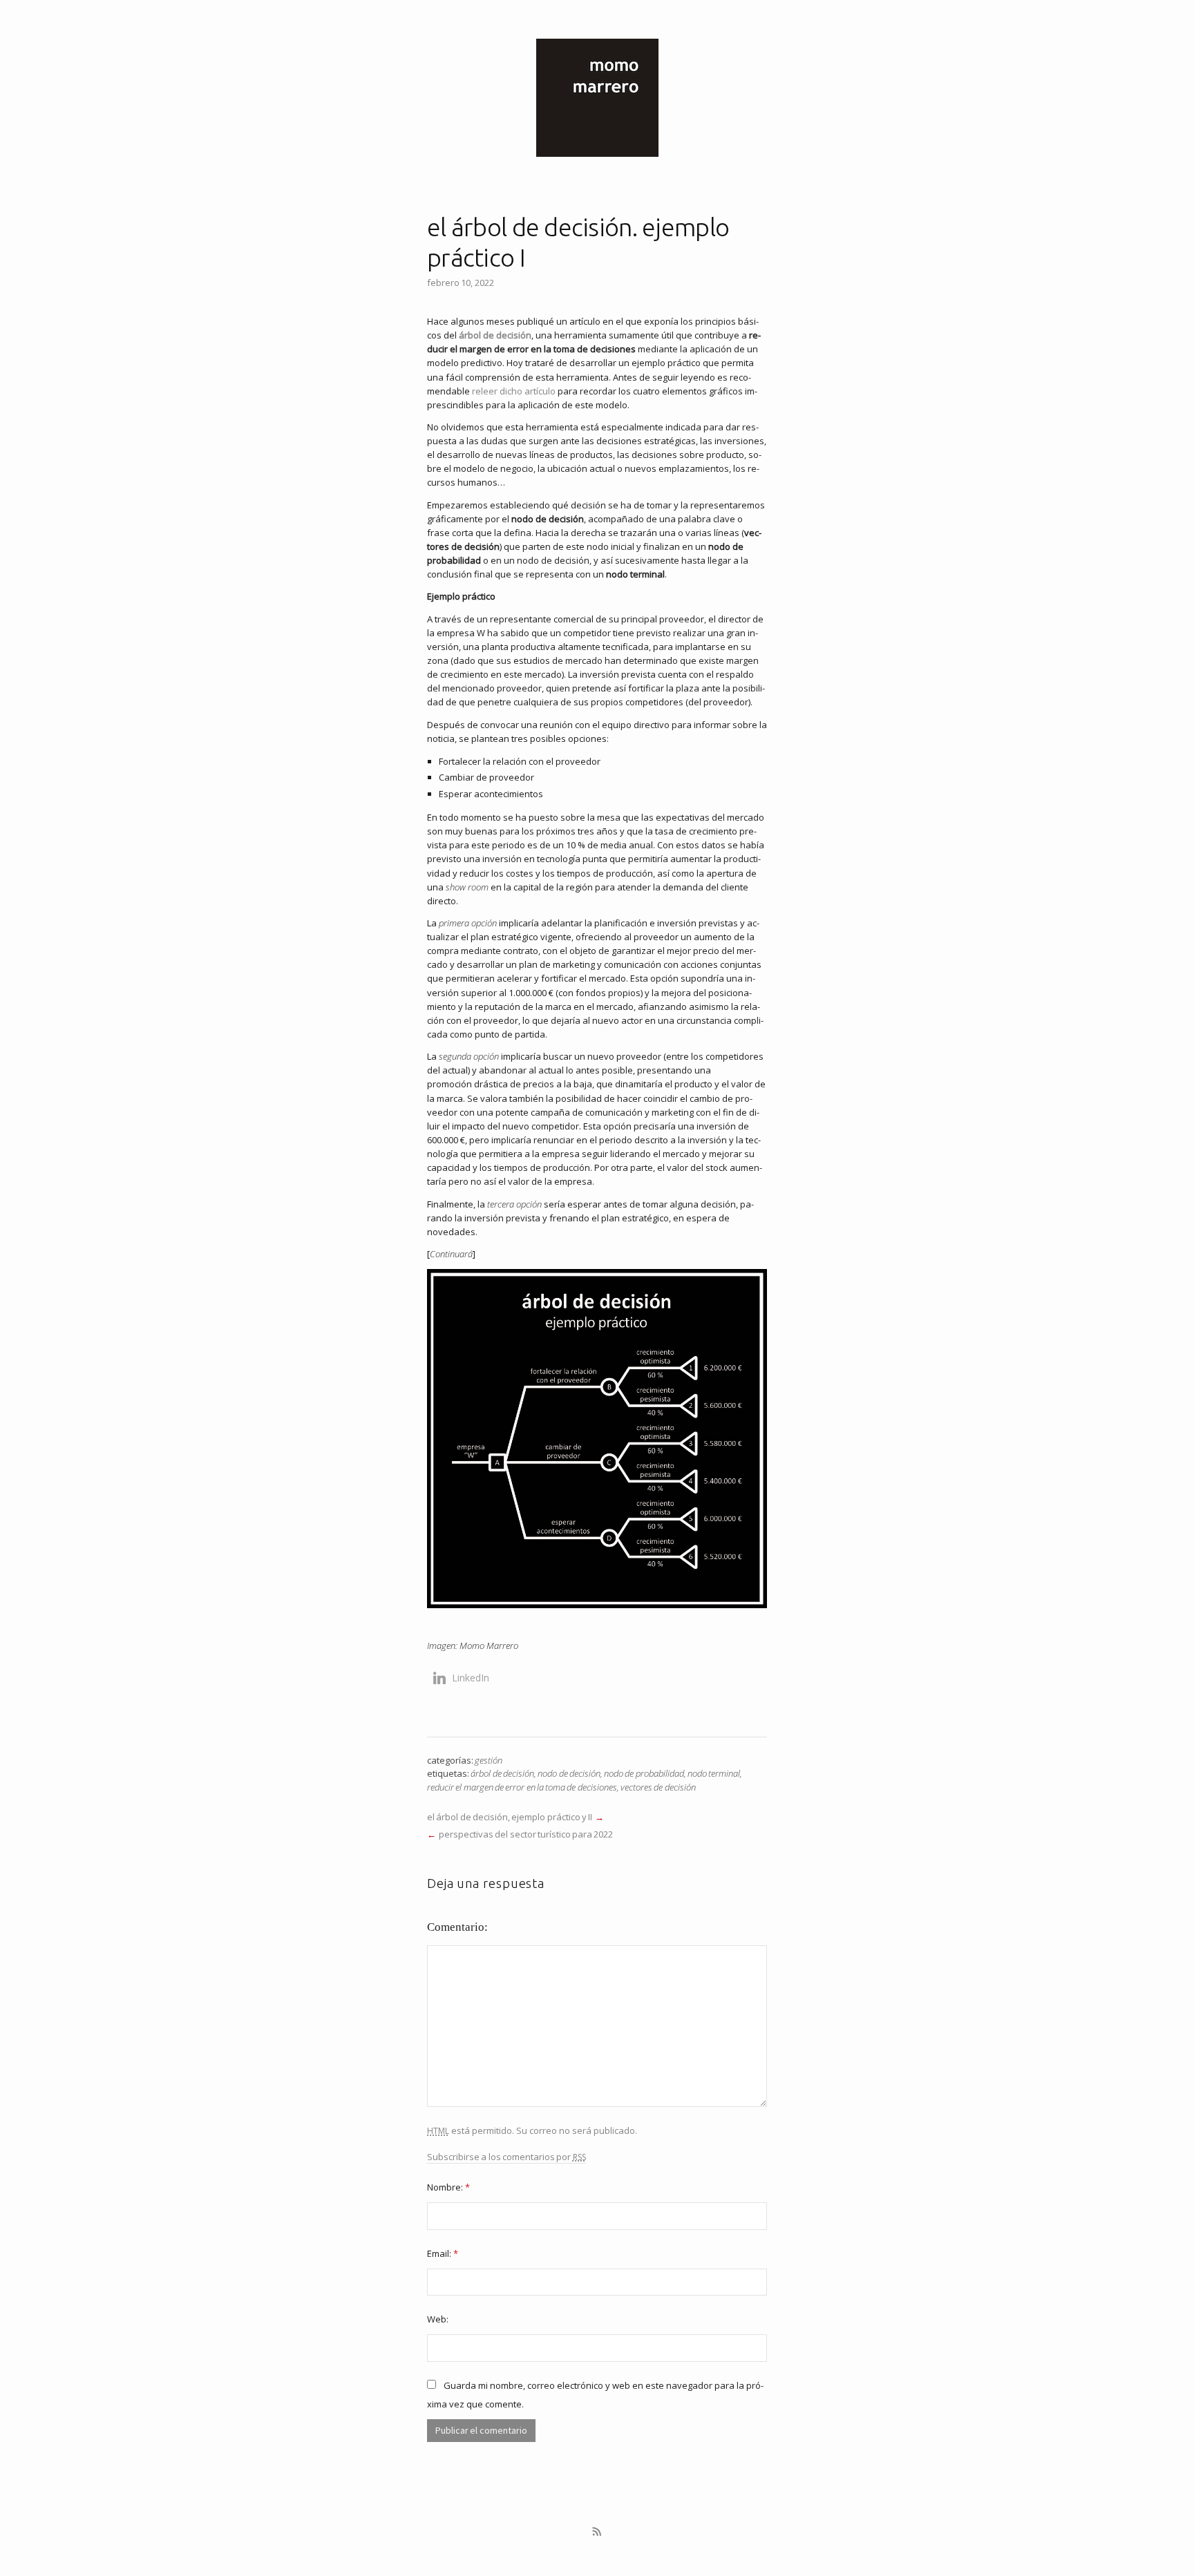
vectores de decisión (658, 1787)
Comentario (456, 1927)
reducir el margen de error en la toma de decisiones (522, 1787)
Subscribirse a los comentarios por (506, 2157)
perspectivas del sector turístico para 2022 (526, 1834)
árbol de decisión (495, 335)
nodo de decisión (569, 1773)
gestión (489, 1760)
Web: (438, 2319)
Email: (443, 2253)
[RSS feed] (597, 2532)
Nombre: (448, 2187)
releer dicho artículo (514, 391)
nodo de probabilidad (644, 1773)
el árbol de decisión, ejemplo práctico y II (510, 1817)
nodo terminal (714, 1773)
